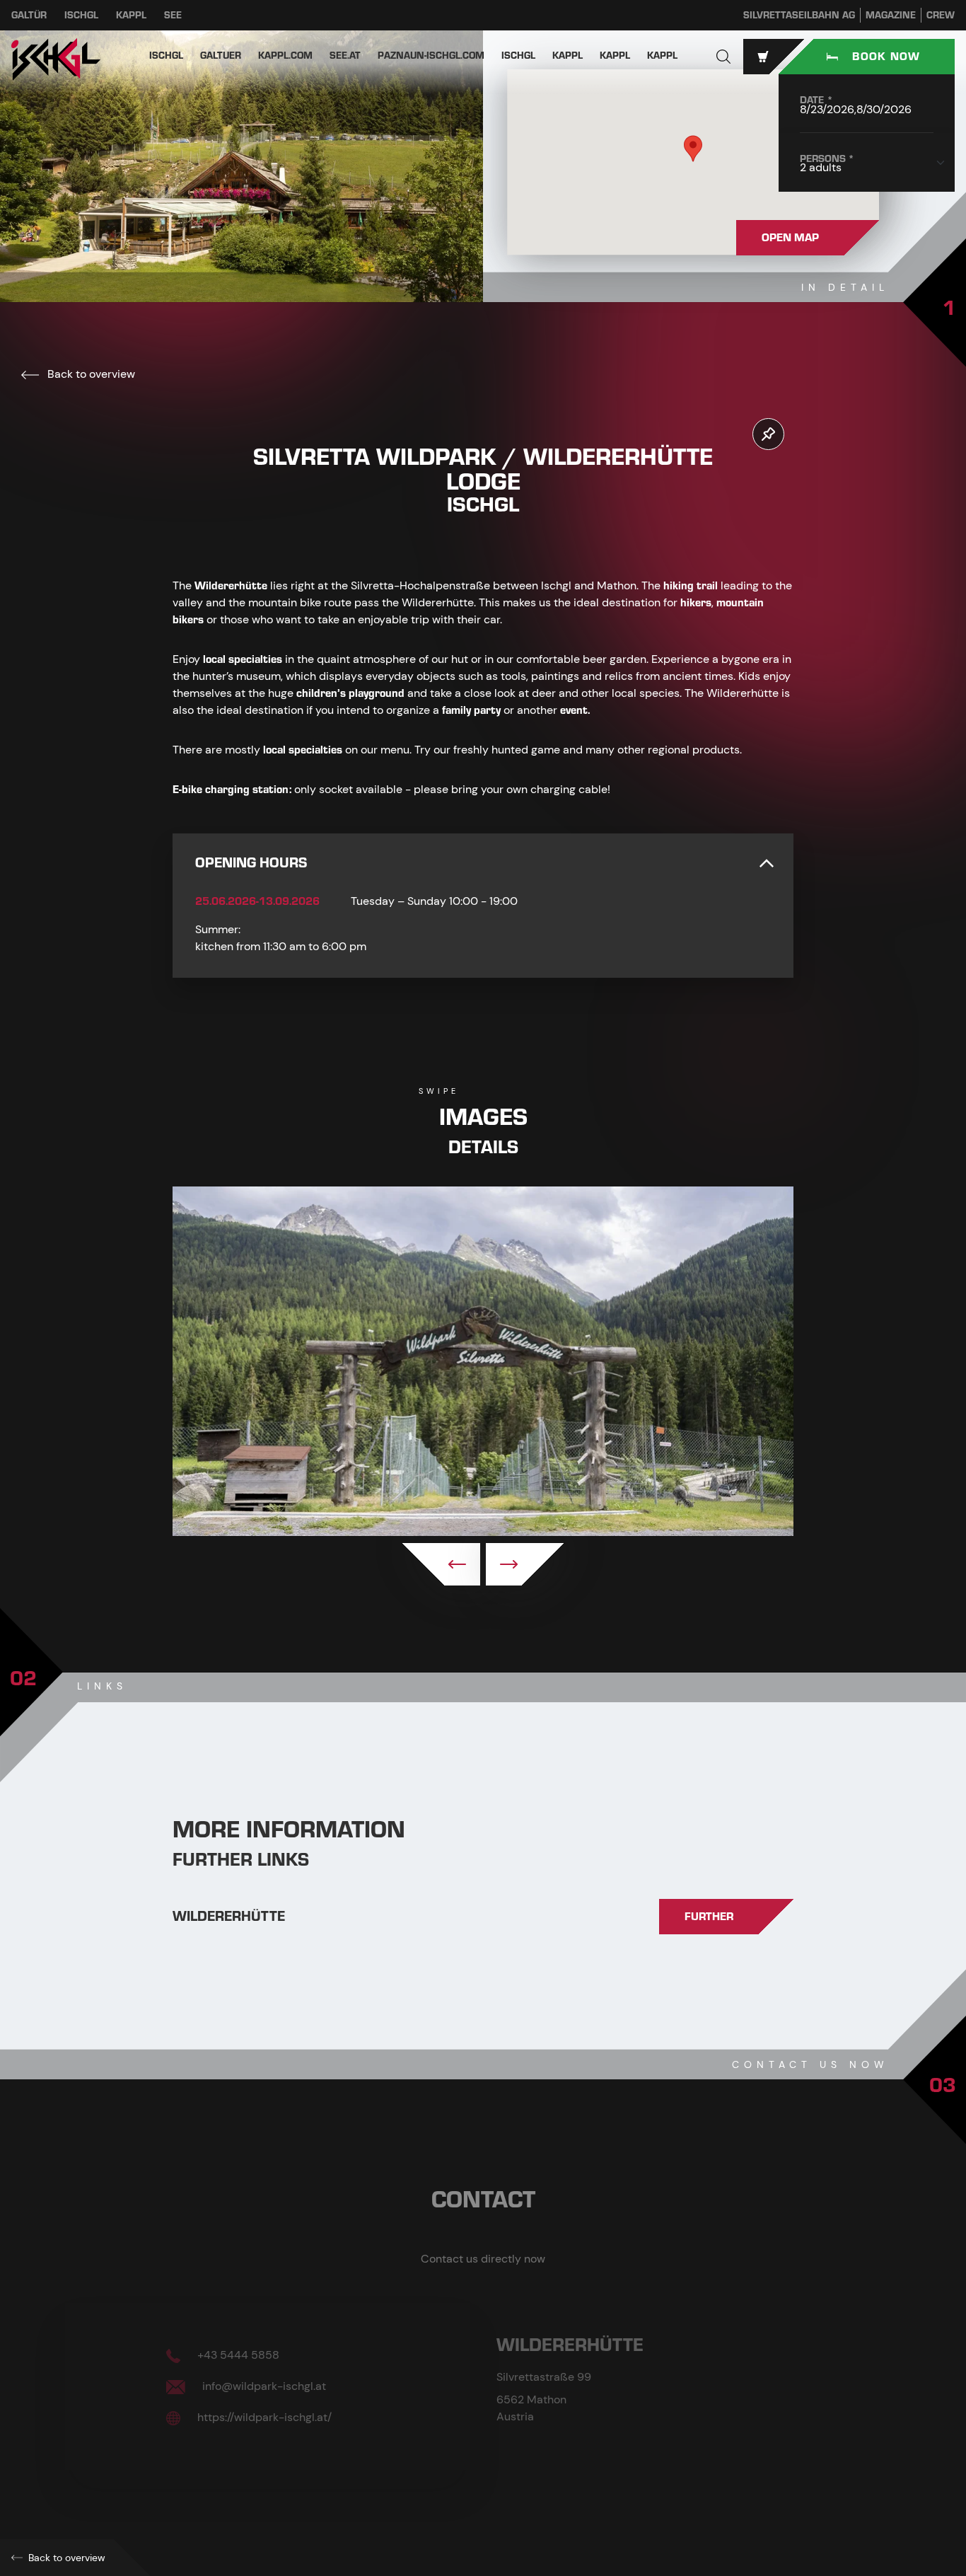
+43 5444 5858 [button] (237, 2355)
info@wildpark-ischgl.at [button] (263, 2386)
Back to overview (90, 374)
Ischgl (81, 15)
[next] (525, 1564)
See (173, 15)
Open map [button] (790, 238)
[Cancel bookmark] (768, 434)
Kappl (131, 15)
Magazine (891, 15)
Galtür (29, 15)
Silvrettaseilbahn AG (799, 15)
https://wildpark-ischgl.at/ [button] (263, 2417)
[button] (723, 57)
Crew (941, 15)
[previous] (441, 1564)
